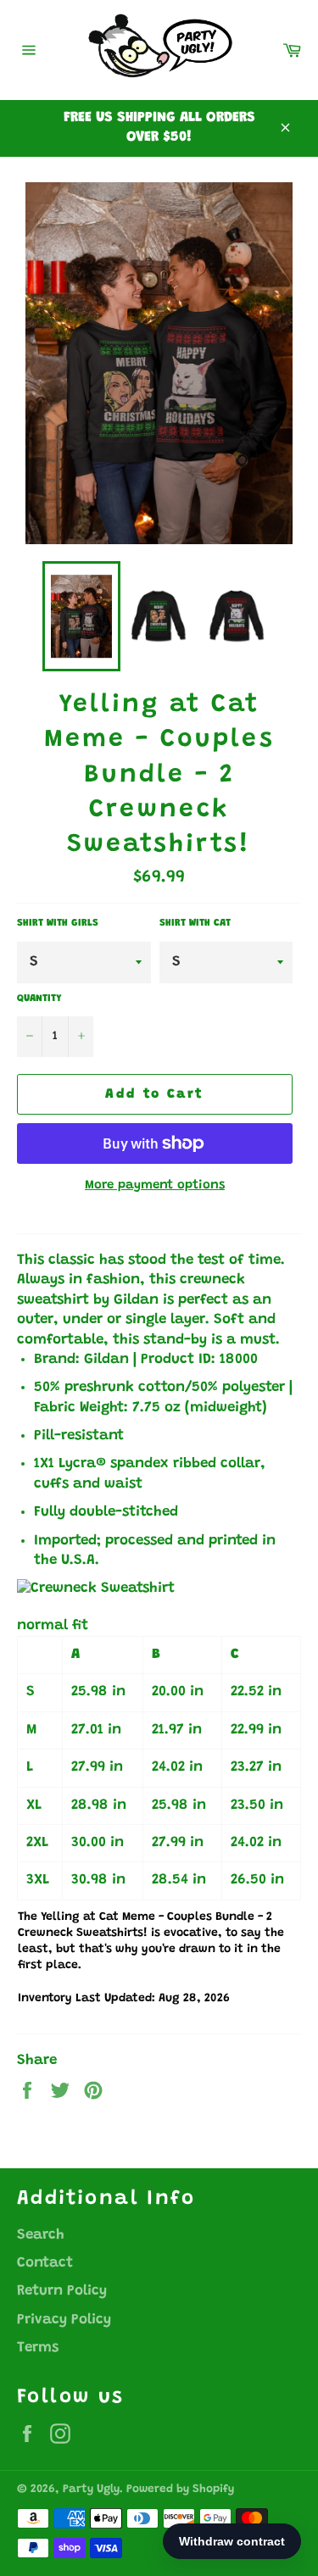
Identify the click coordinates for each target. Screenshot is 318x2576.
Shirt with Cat (195, 923)
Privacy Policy (64, 2320)
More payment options (155, 1185)
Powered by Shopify (180, 2490)
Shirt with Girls (58, 923)
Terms (38, 2348)
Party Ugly (91, 2490)
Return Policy (62, 2292)
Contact (45, 2264)
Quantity (39, 999)
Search (41, 2236)
